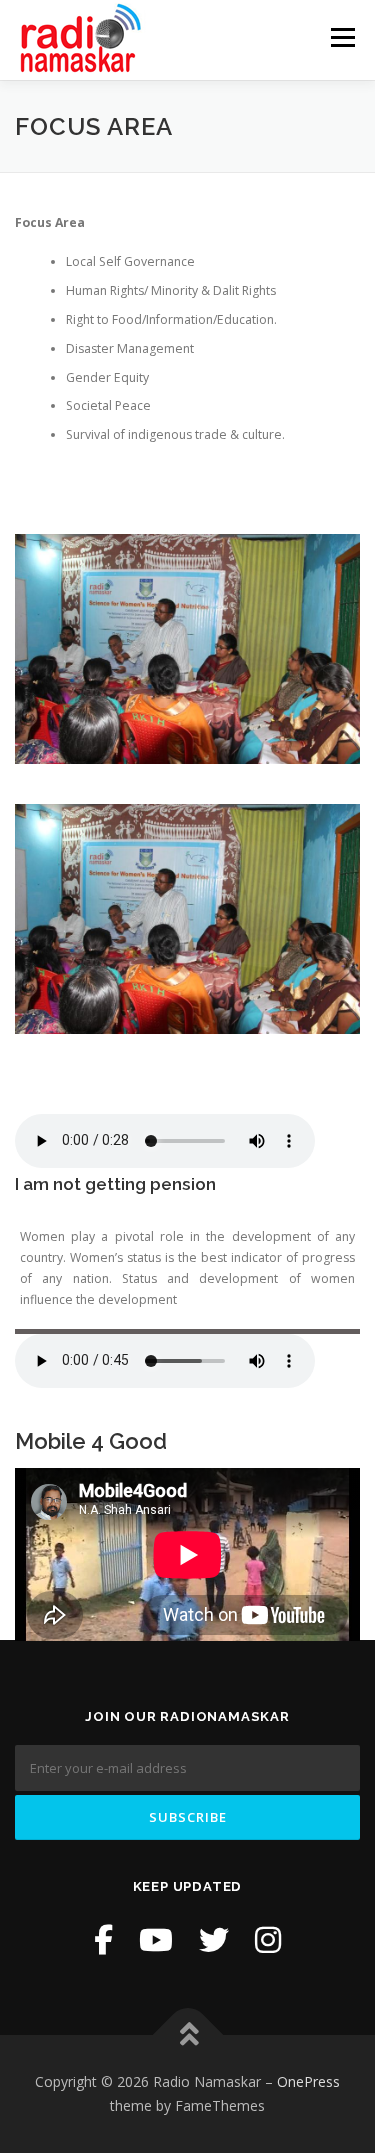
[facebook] (103, 1939)
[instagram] (268, 1939)
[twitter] (214, 1939)
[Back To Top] (187, 2035)
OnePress (308, 2081)
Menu (341, 37)
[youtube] (156, 1939)
